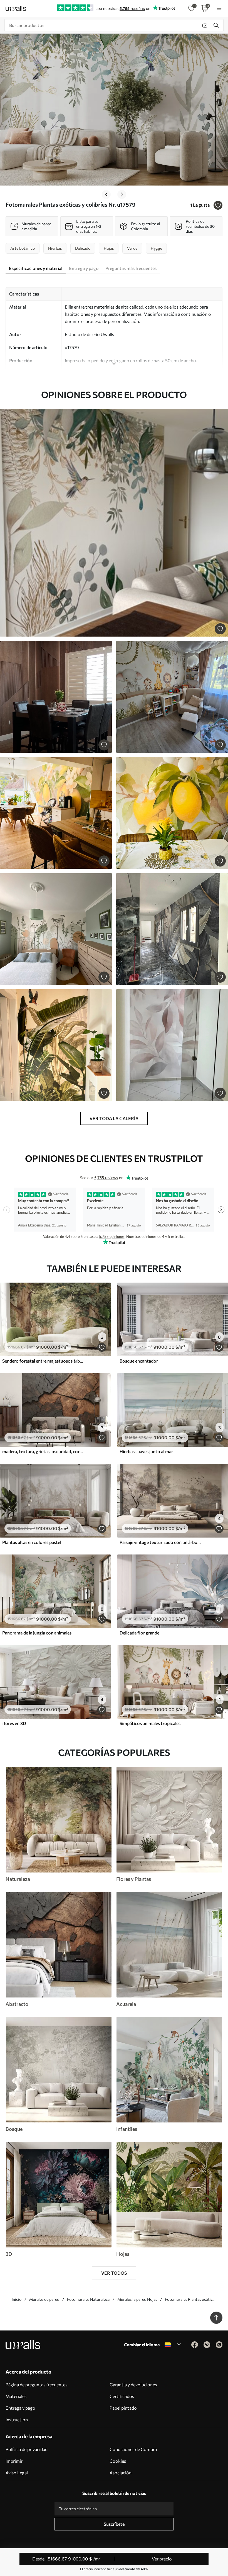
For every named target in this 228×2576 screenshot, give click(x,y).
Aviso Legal (17, 2473)
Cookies (118, 2461)
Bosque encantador (139, 1361)
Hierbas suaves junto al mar (146, 1451)
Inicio (17, 2299)
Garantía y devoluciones (133, 2385)
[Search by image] (205, 25)
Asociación (121, 2473)
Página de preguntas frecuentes (36, 2385)
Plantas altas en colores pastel (32, 1542)
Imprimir (14, 2461)
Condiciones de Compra (133, 2449)
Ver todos (114, 2273)
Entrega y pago (20, 2408)
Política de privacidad (27, 2449)
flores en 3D (14, 1723)
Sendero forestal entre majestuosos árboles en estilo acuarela (43, 1361)
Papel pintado (123, 2408)
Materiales (16, 2396)
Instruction (17, 2419)
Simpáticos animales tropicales (150, 1723)
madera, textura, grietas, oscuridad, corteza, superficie (43, 1451)
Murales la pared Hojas (137, 2299)
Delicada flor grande (139, 1633)
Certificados (122, 2396)
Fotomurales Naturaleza (88, 2299)
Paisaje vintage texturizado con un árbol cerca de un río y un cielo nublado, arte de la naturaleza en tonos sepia (160, 1542)
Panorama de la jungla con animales (37, 1633)
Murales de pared (44, 2299)
